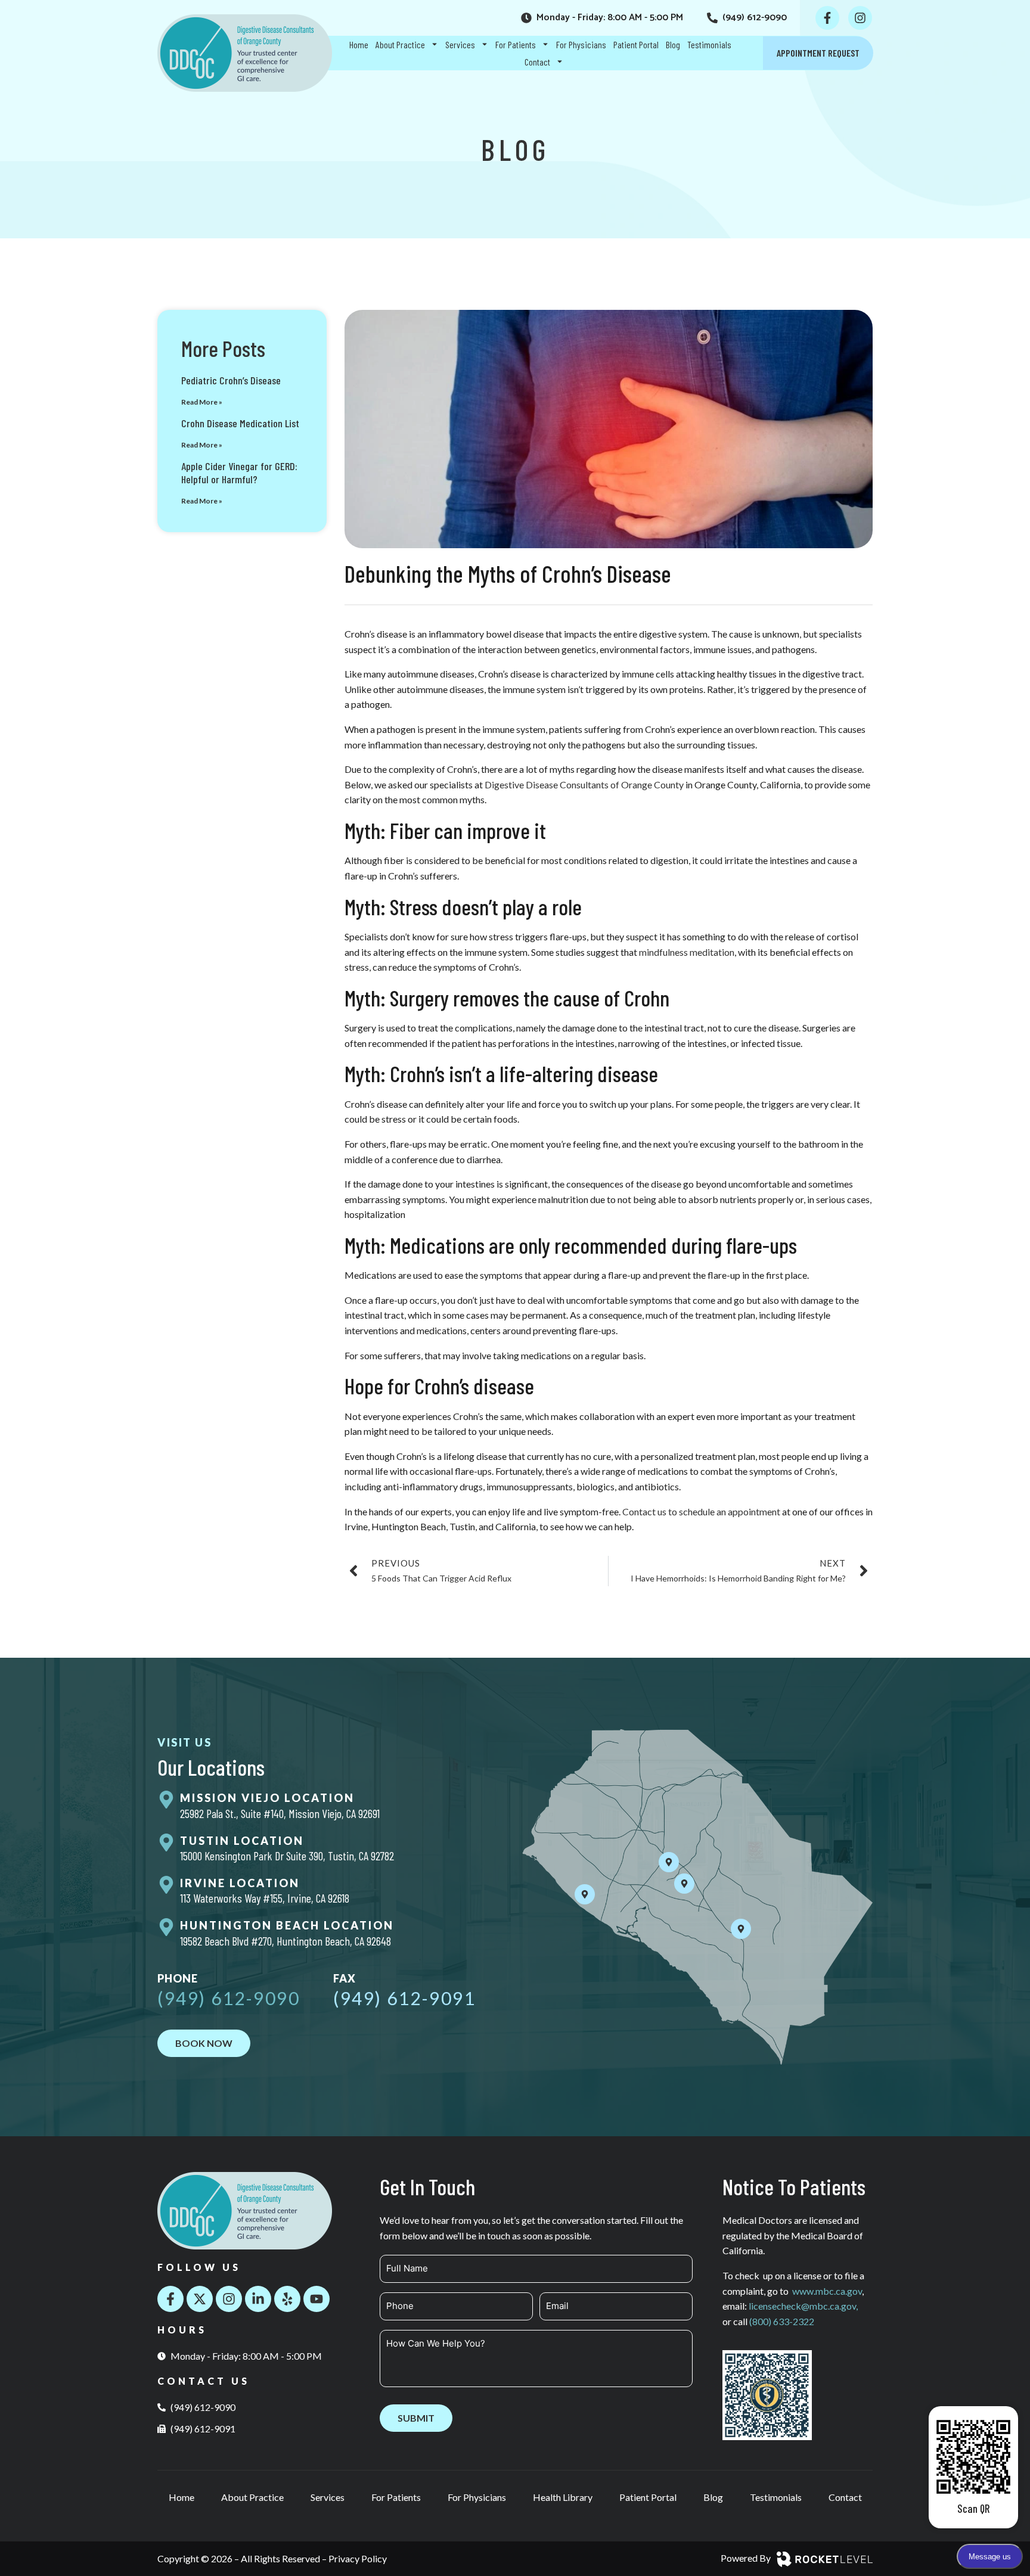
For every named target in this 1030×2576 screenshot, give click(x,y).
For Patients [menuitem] (516, 44)
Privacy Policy (358, 2558)
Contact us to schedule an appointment (701, 1511)
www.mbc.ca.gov (827, 2291)
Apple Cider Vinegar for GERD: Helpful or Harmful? (239, 473)
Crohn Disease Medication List (240, 423)
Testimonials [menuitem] (709, 44)
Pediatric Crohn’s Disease (231, 380)
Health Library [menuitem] (563, 2497)
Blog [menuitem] (673, 44)
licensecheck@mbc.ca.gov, (803, 2306)
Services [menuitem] (460, 44)
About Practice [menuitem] (400, 44)
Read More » (202, 402)
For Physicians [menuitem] (581, 44)
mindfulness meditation (687, 952)
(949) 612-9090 (229, 1998)
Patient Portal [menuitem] (636, 44)
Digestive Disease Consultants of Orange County (584, 784)
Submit (416, 2418)
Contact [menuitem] (537, 62)
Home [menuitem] (359, 44)
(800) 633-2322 (782, 2321)
